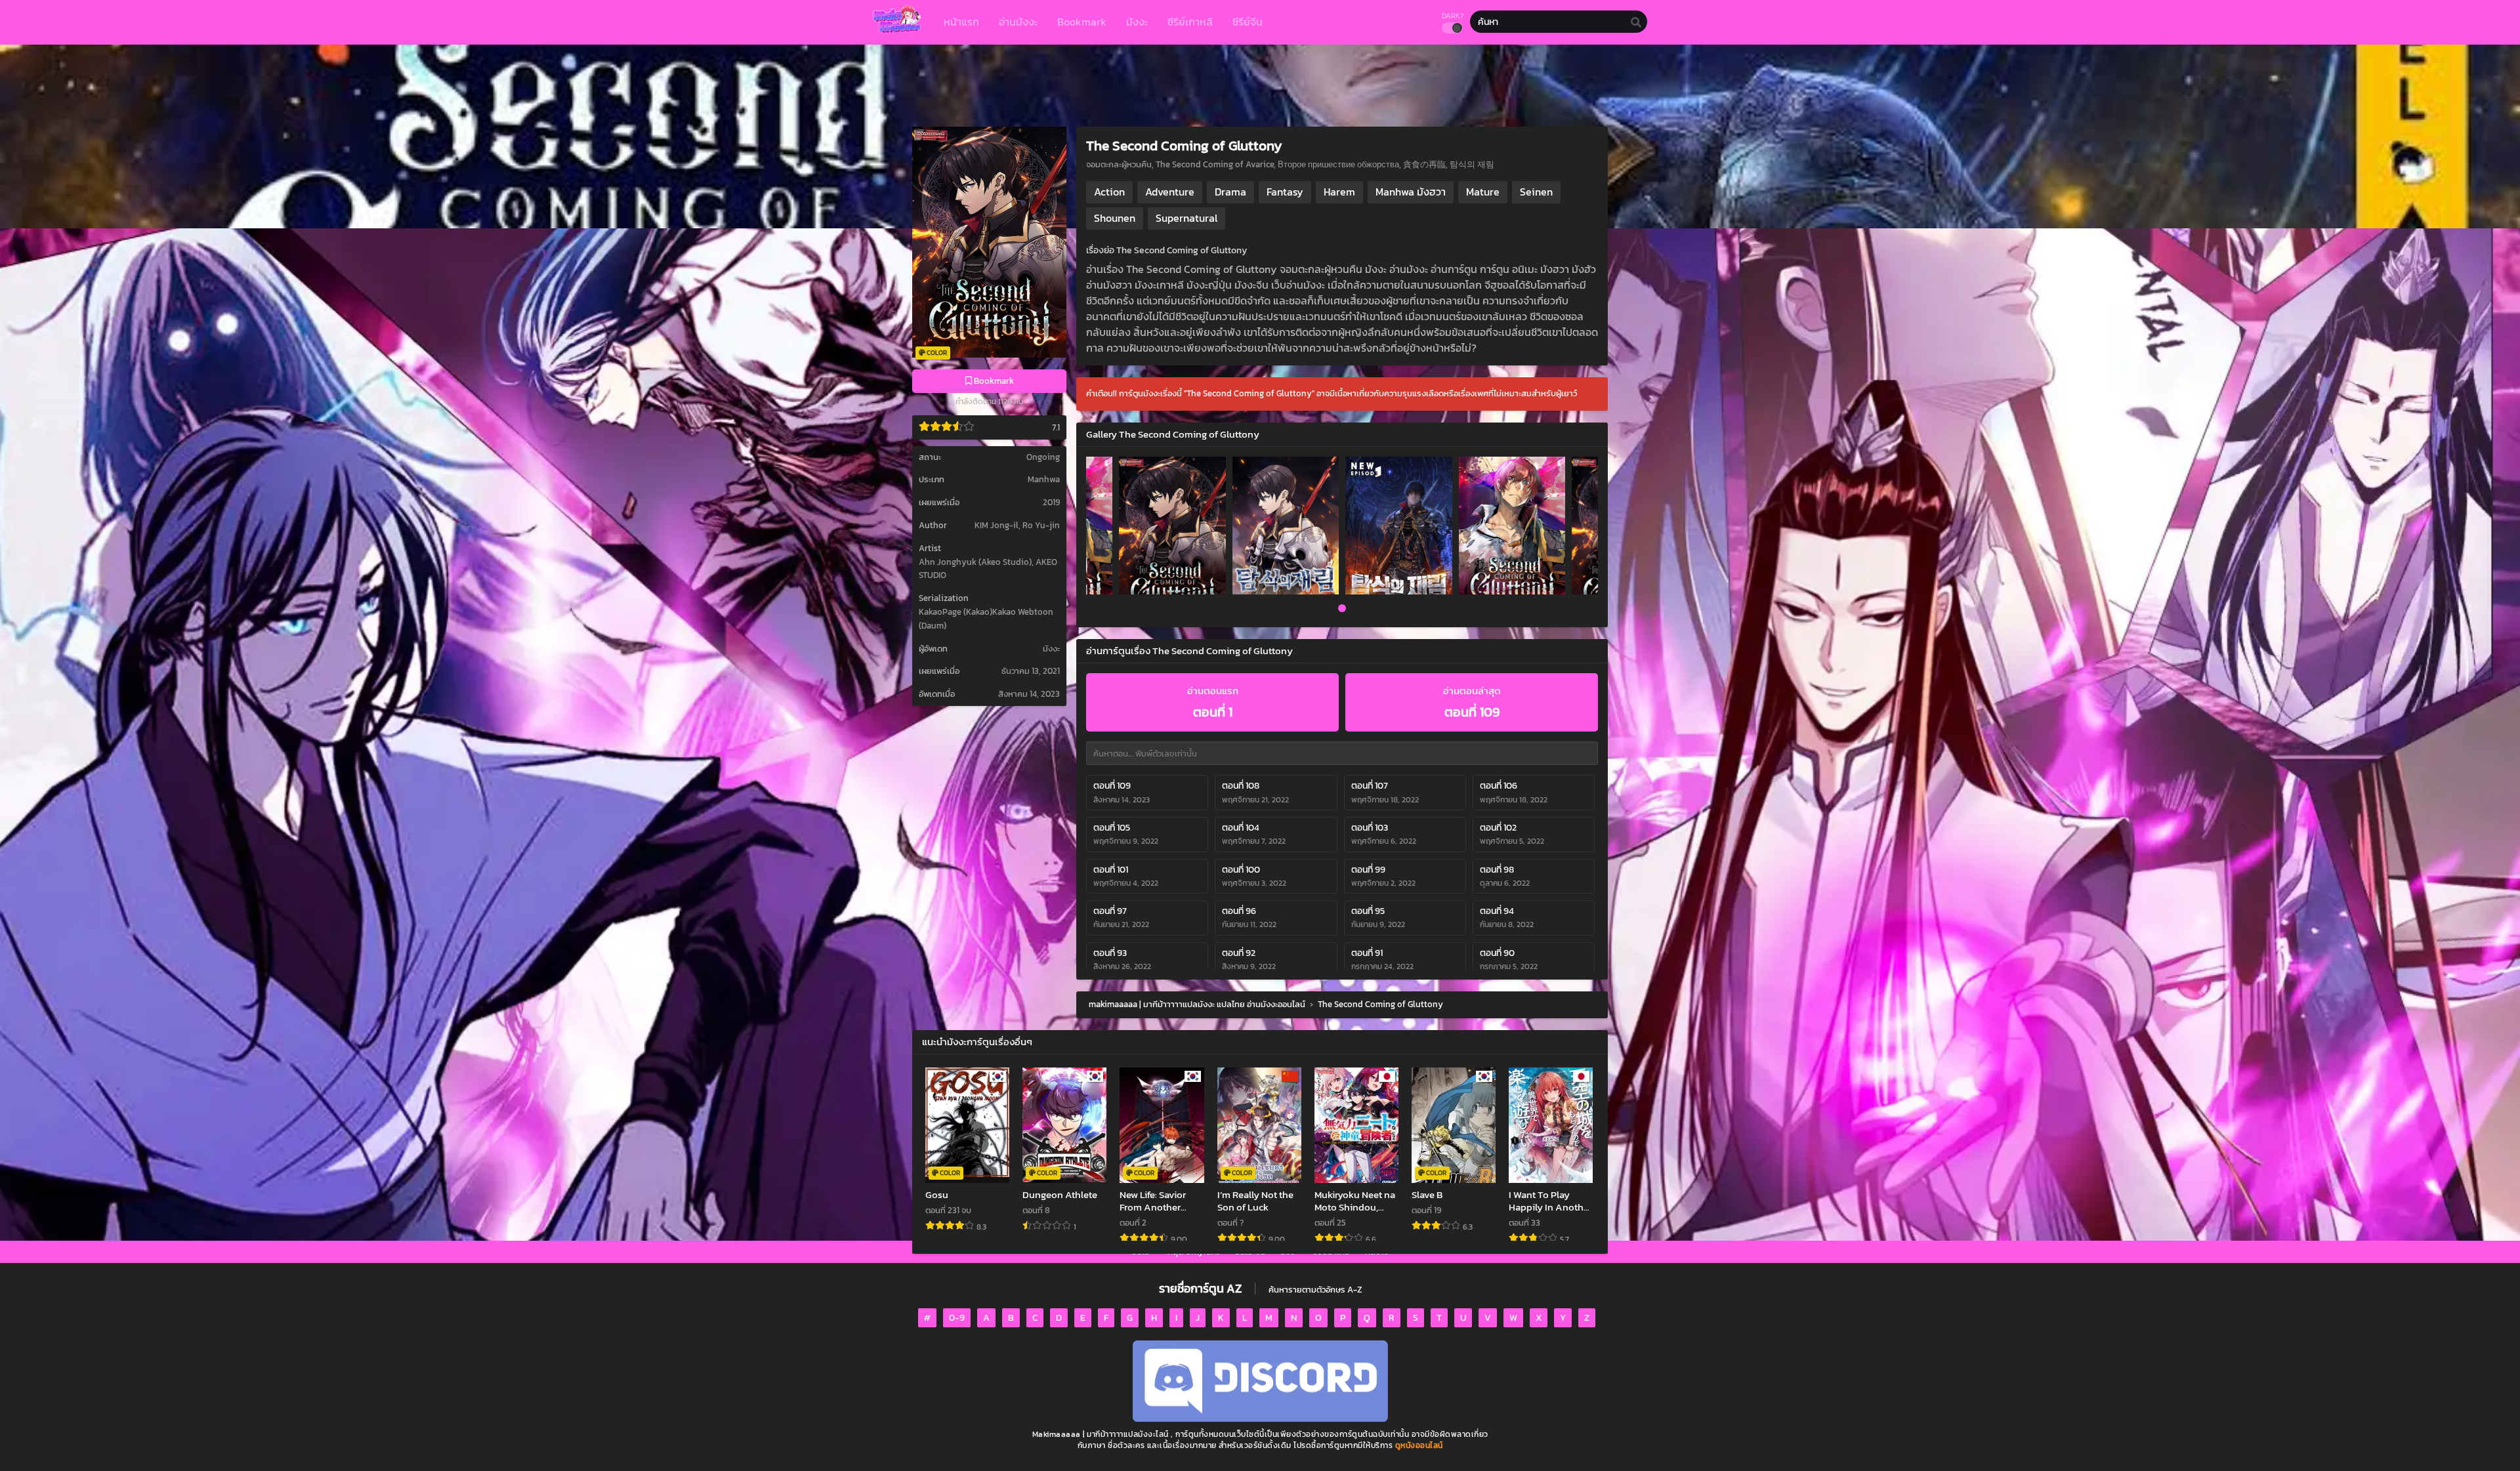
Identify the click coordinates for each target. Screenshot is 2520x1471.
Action (1109, 192)
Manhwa (1044, 479)
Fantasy (1285, 192)
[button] (1342, 610)
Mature (1483, 192)
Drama (1230, 192)
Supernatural (1186, 218)
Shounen (1115, 218)
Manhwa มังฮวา (1411, 192)
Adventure (1170, 192)
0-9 (957, 1318)
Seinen (1536, 192)
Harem (1339, 192)
